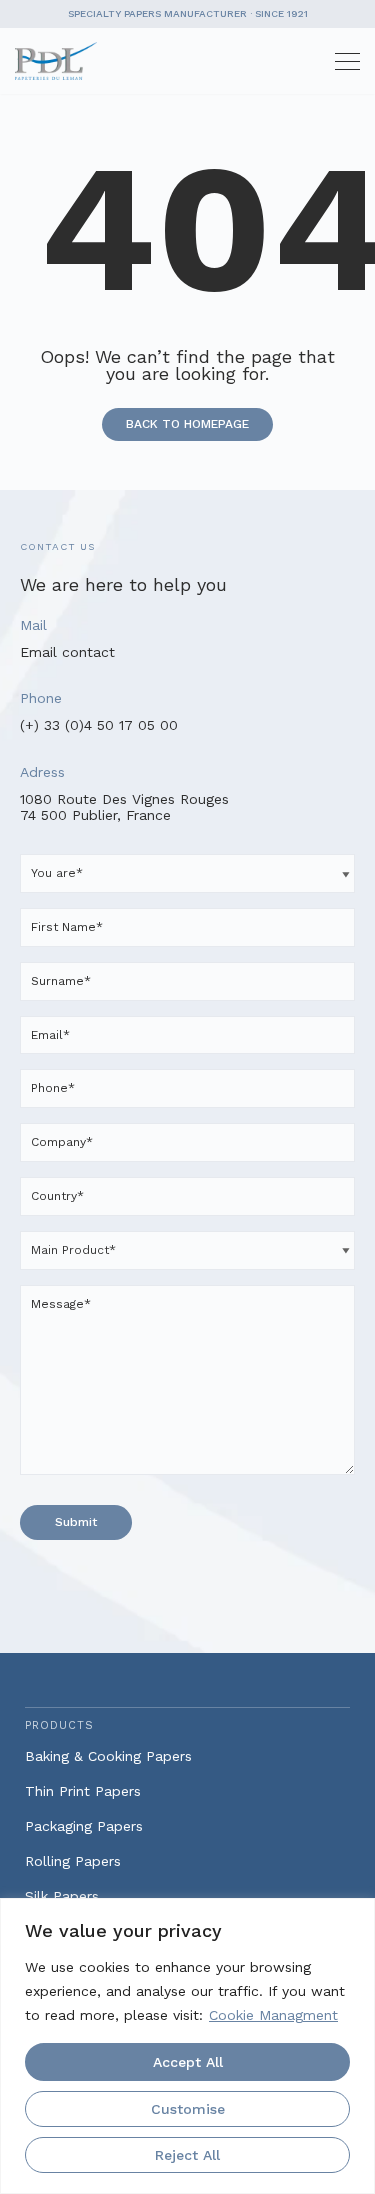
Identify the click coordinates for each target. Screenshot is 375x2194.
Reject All (187, 2155)
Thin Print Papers (83, 1791)
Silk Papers (62, 1896)
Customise (188, 2109)
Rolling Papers (73, 1861)
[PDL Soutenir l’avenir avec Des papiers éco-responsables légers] (61, 61)
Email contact (67, 652)
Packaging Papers (84, 1826)
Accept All (188, 2062)
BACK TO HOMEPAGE (187, 424)
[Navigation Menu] (340, 61)
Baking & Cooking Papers (108, 1756)
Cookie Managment (273, 2015)
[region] (187, 2046)
